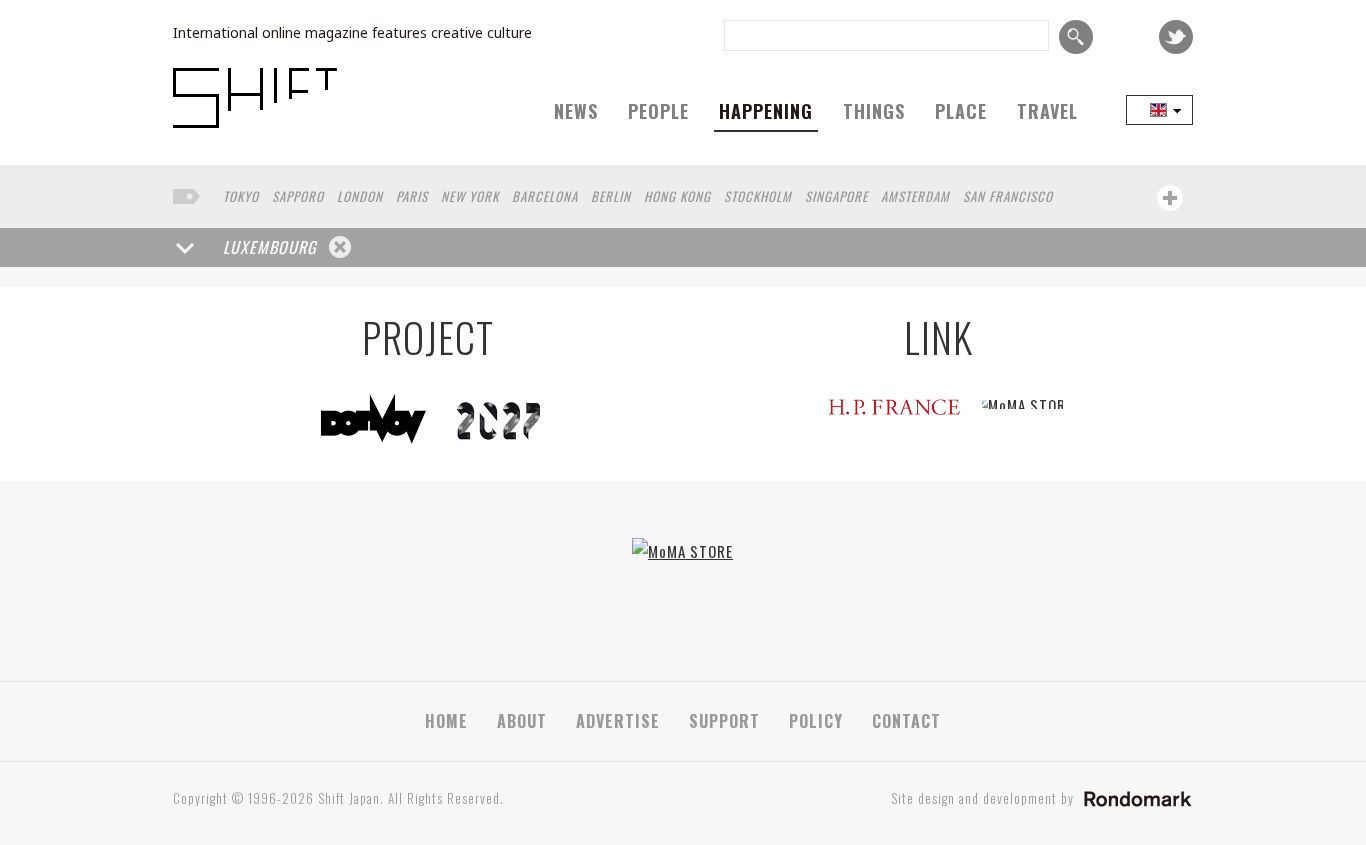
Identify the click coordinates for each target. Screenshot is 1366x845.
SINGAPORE (836, 196)
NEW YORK (470, 196)
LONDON (360, 196)
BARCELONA (545, 196)
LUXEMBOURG (270, 247)
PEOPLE (658, 111)
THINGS (874, 111)
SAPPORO (298, 196)
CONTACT (906, 721)
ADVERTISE (618, 721)
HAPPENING (766, 111)
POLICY (816, 721)
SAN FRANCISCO (1008, 196)
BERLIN (611, 196)
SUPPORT (724, 721)
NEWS (576, 111)
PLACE (961, 111)
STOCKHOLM (758, 196)
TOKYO (241, 196)
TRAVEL (1047, 111)
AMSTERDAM (915, 196)
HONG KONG (677, 196)
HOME (446, 721)
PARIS (412, 196)
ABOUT (522, 721)
